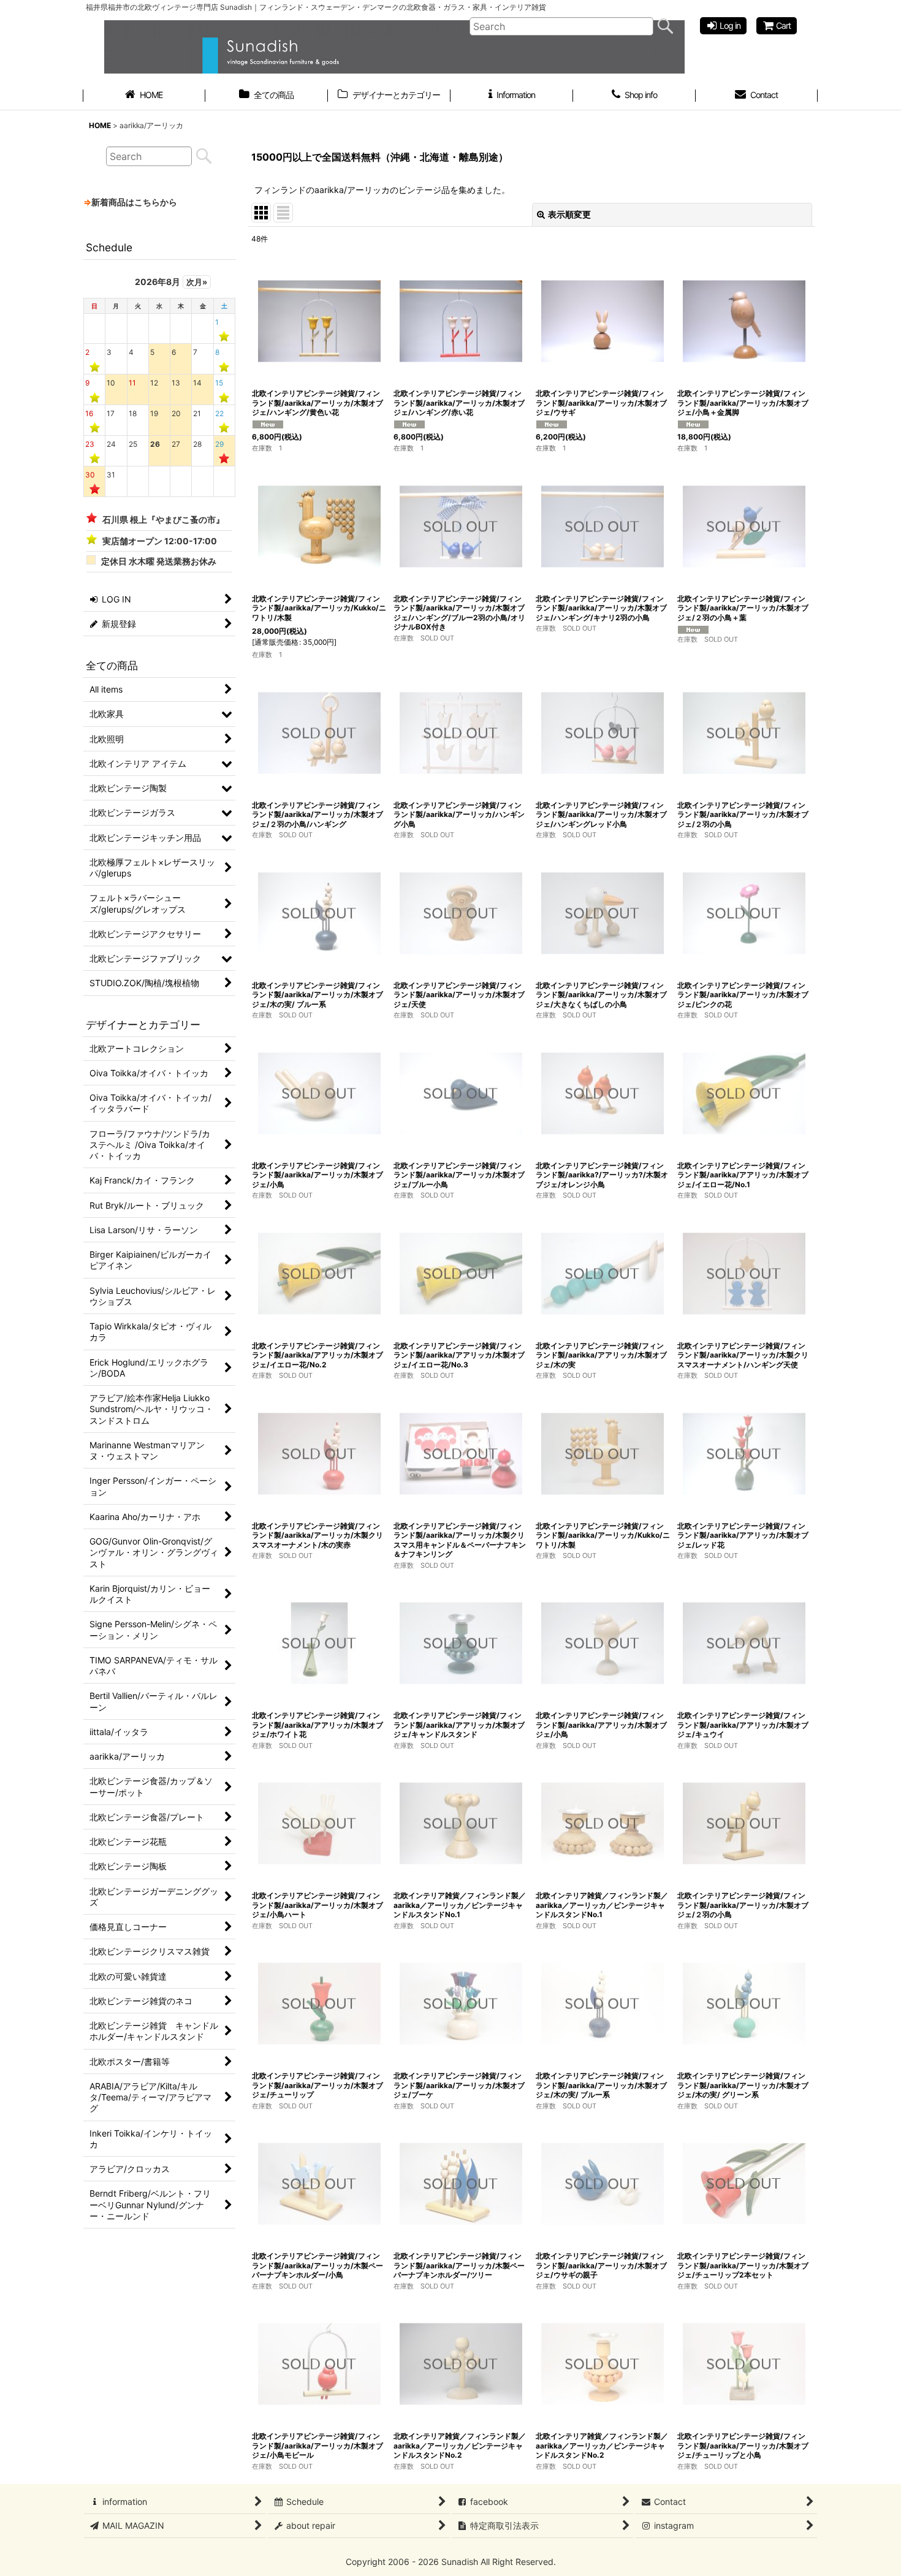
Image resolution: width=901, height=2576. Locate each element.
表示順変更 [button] (569, 214)
